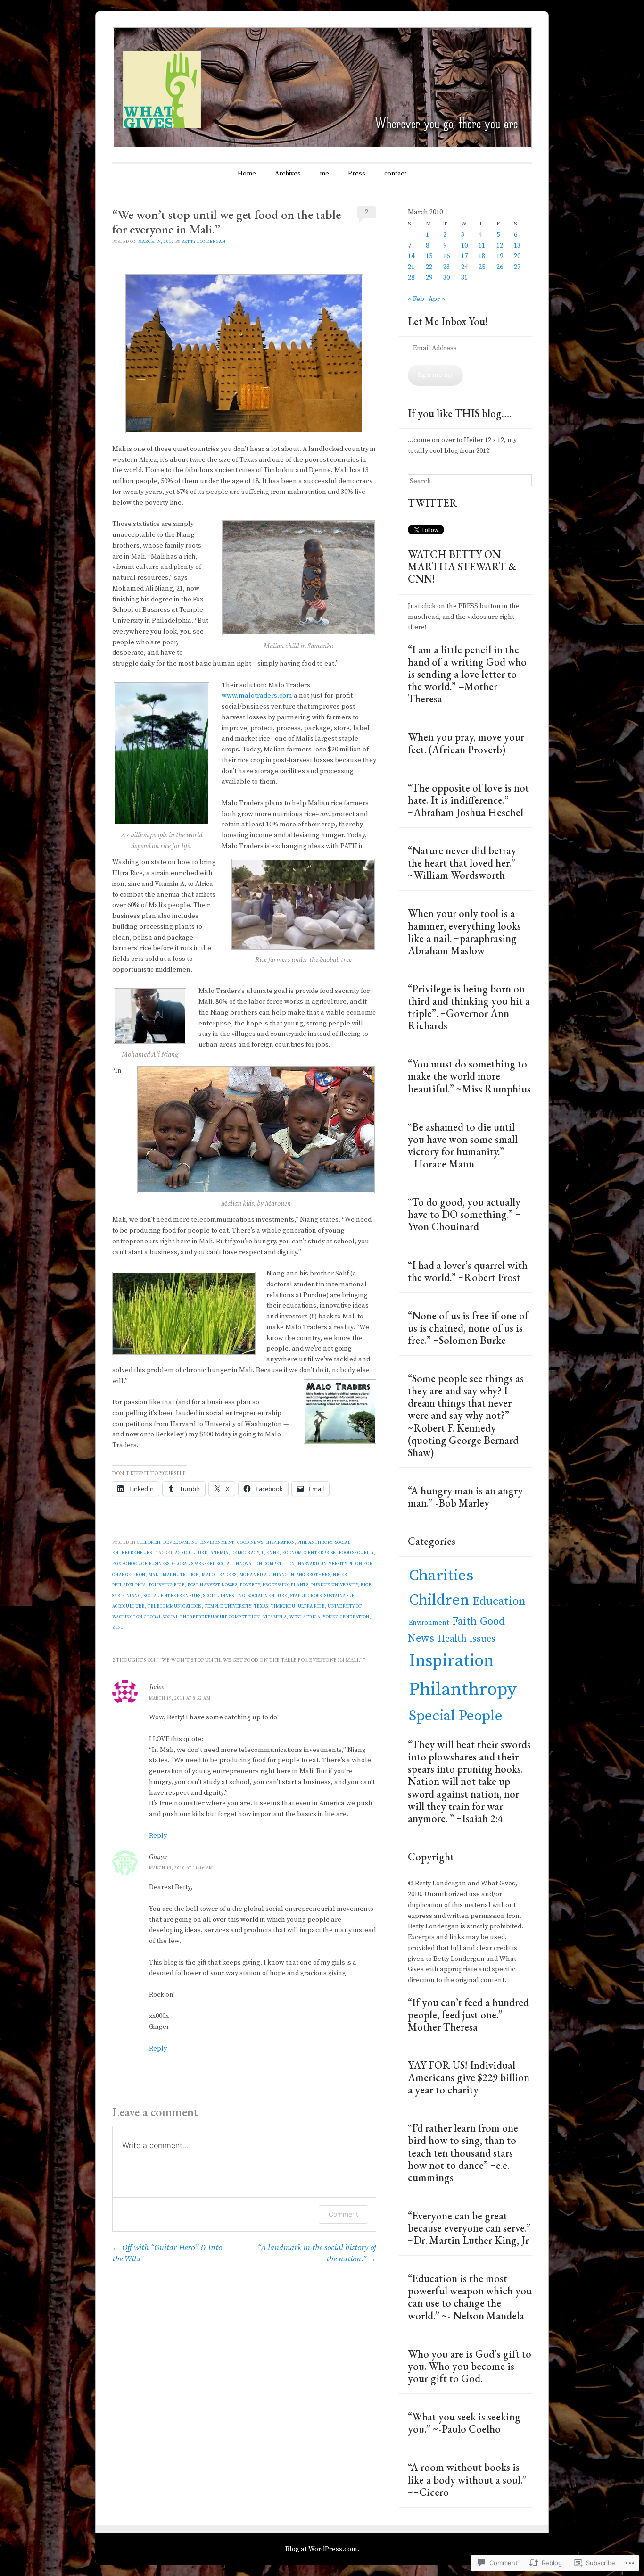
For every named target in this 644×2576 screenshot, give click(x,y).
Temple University (228, 1606)
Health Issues (466, 1639)
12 (500, 246)
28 (411, 278)
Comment (343, 2214)
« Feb (416, 299)
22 (429, 267)
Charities (441, 1576)
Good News (250, 1542)
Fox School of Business (141, 1564)
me (324, 174)
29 (429, 278)
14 (411, 256)
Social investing (224, 1596)
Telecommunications (174, 1606)
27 (517, 267)
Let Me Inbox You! (448, 321)
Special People (456, 1716)
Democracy (245, 1553)
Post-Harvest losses (212, 1585)
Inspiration (281, 1542)
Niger (340, 1575)
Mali (154, 1575)
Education (499, 1601)
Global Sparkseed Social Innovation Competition (234, 1564)
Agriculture (191, 1553)
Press (357, 174)
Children (149, 1542)
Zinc (118, 1627)
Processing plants (285, 1585)
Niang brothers (311, 1575)
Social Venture (268, 1596)
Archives (288, 174)
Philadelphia (129, 1585)
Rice (366, 1585)
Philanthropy (315, 1542)
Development (180, 1542)
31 (464, 278)
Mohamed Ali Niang (264, 1575)
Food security (356, 1553)
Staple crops (306, 1596)
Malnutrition (181, 1575)
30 (446, 278)
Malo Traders (219, 1575)
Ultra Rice (312, 1606)
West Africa (305, 1617)
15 (429, 256)
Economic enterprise (309, 1553)
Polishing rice (167, 1585)
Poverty (250, 1585)
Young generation (346, 1617)
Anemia (219, 1553)
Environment (217, 1542)
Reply (158, 1836)
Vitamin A (275, 1617)
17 (464, 256)
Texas (261, 1606)
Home (247, 174)
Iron (140, 1575)
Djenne (271, 1553)
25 (482, 267)
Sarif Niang (127, 1596)
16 (446, 256)
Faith (464, 1621)
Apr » (437, 299)
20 (517, 256)
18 (482, 256)
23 (446, 267)
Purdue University (334, 1585)
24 (464, 267)
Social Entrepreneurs (172, 1596)
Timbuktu (283, 1606)
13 (517, 246)
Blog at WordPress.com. (322, 2549)
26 (500, 267)
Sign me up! (436, 375)
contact (395, 174)
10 (464, 246)
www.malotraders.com (257, 696)
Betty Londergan (203, 242)
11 (482, 246)
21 (411, 267)
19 (500, 256)
